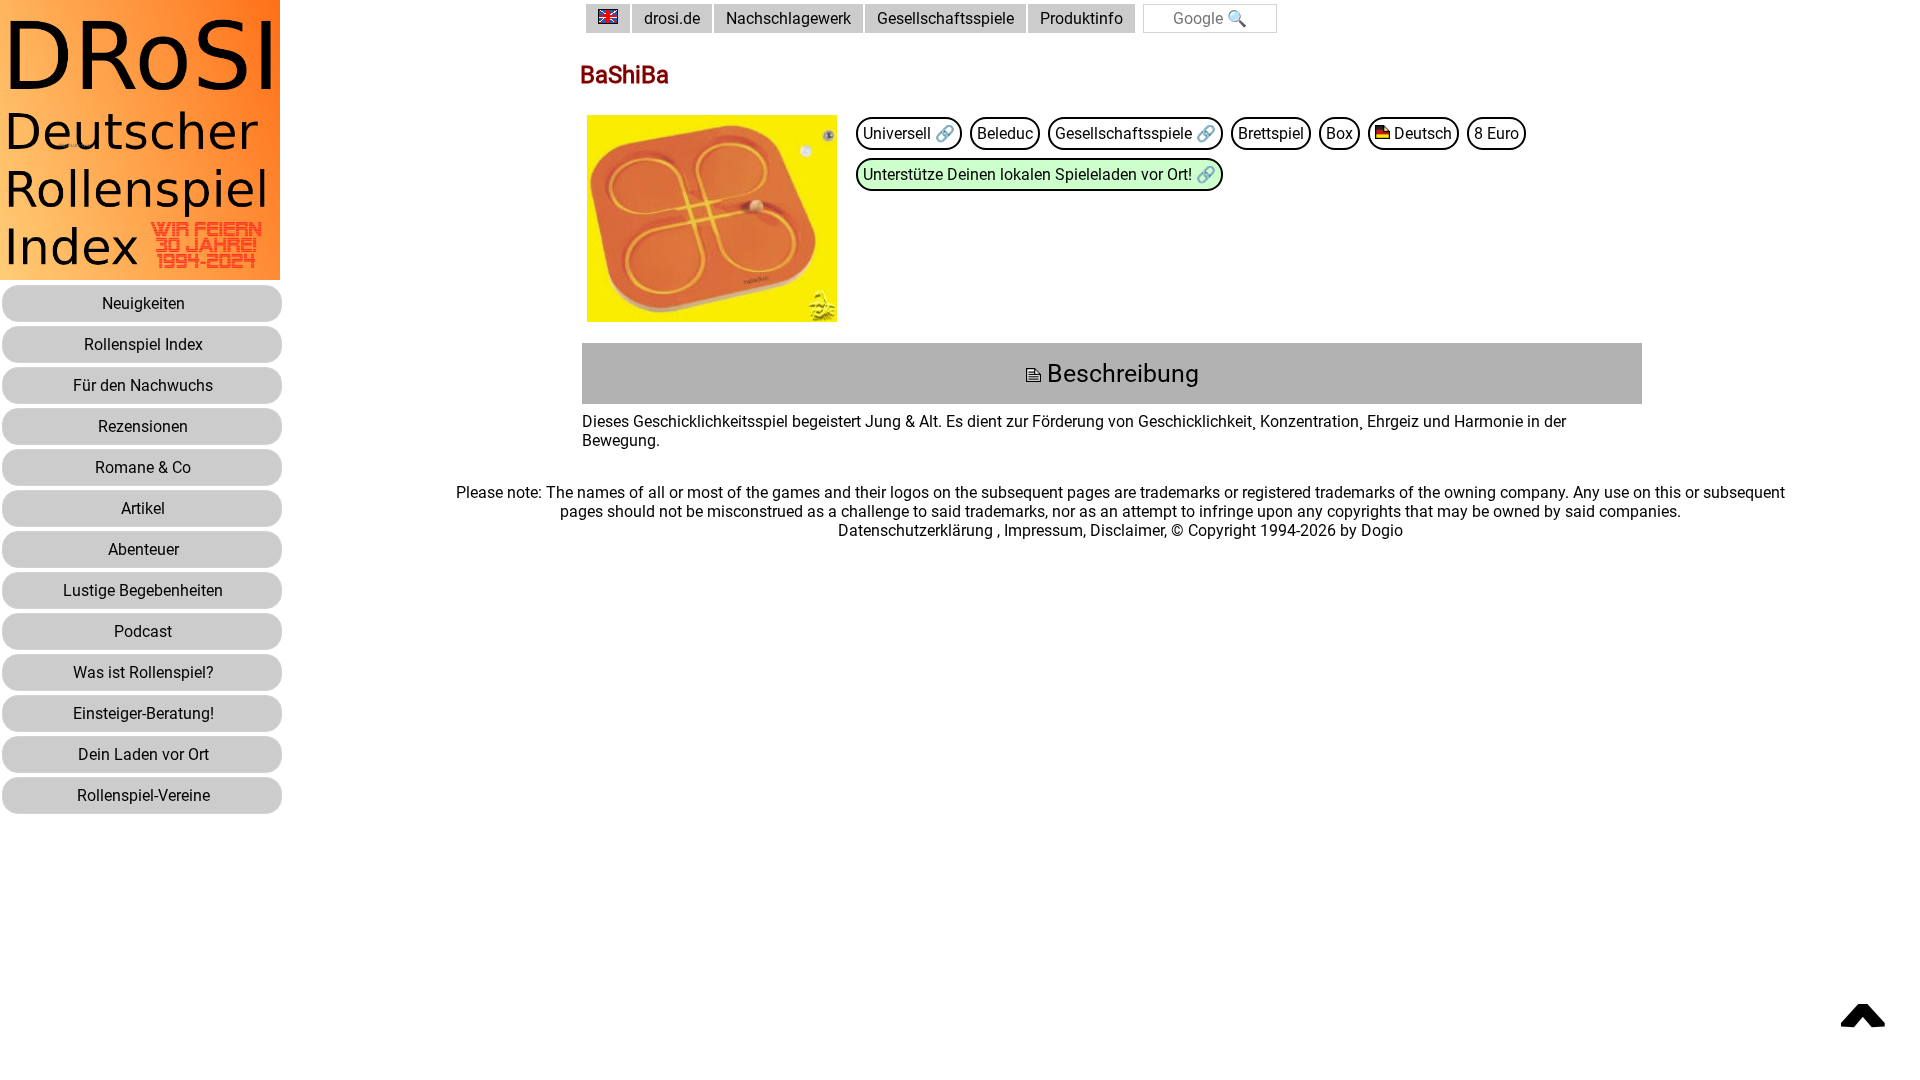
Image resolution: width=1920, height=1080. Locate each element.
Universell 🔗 (909, 133)
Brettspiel (1271, 133)
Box (1339, 133)
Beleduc (1005, 133)
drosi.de (672, 18)
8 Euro (1496, 133)
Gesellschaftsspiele (945, 18)
